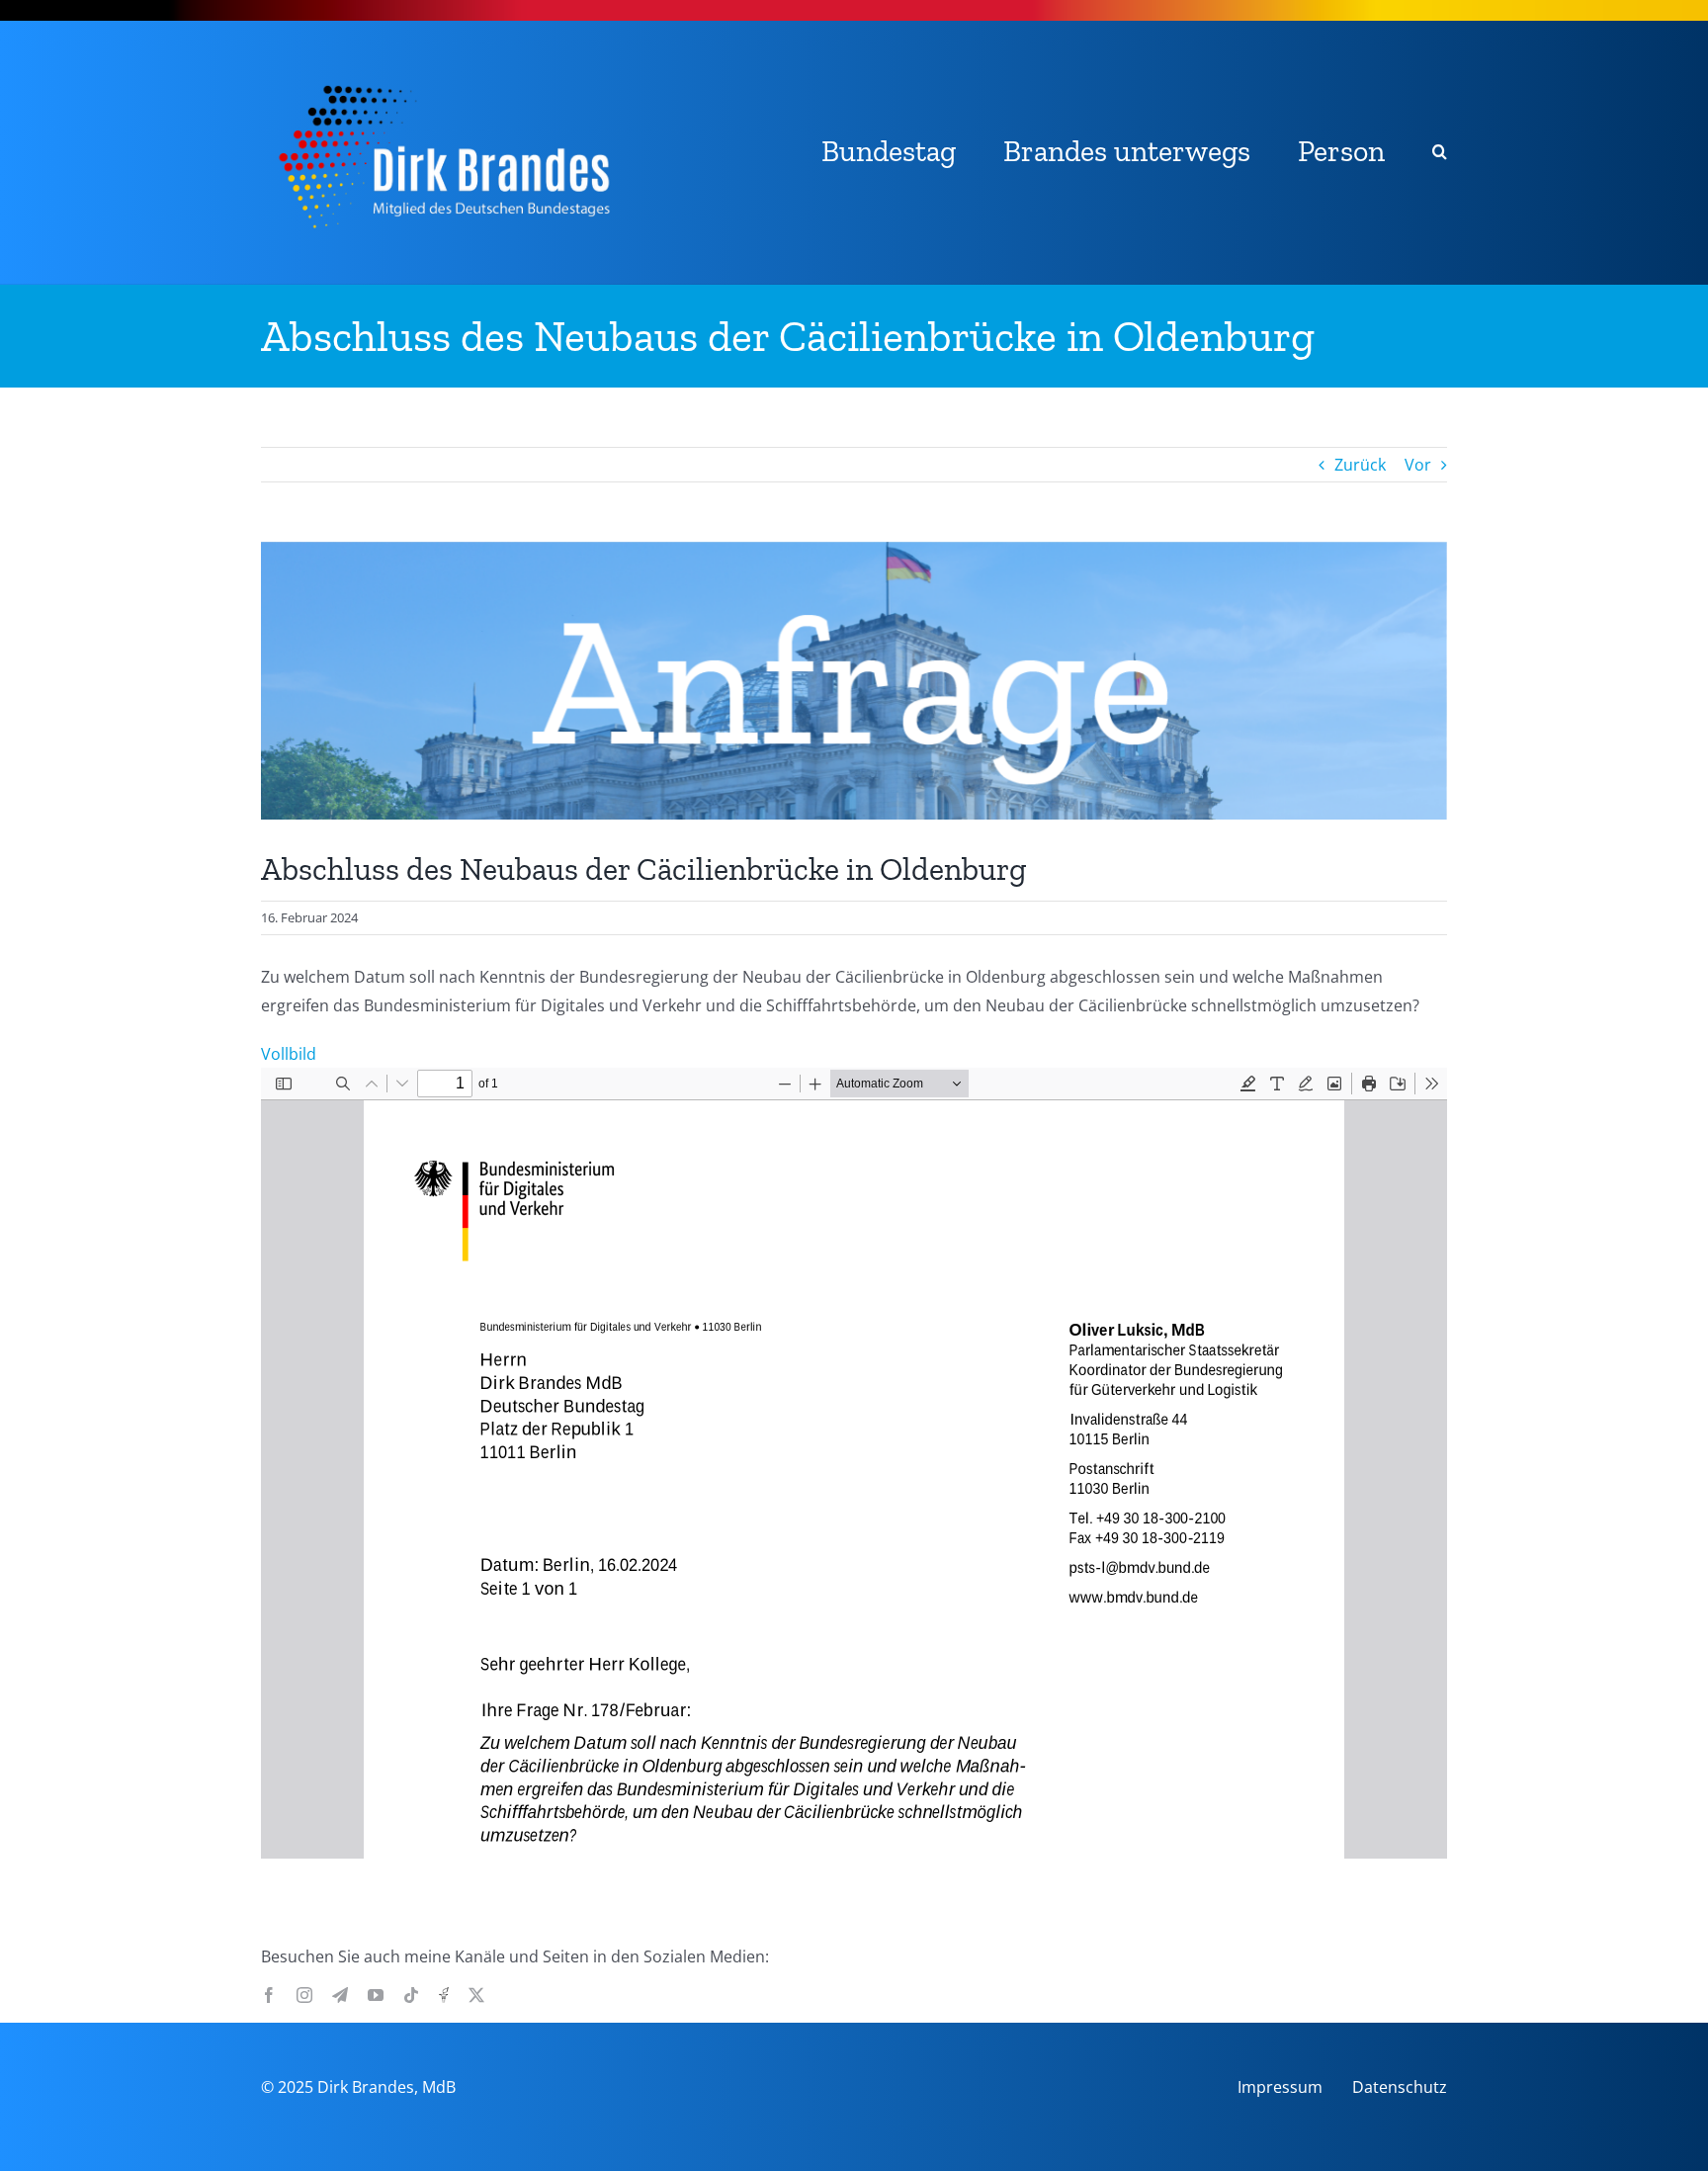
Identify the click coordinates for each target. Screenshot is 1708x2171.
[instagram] (304, 1995)
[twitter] (476, 1995)
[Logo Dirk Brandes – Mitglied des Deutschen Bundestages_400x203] (443, 68)
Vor (1418, 465)
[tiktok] (411, 1995)
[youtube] (376, 1995)
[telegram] (340, 1995)
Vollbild (289, 1054)
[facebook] (269, 1995)
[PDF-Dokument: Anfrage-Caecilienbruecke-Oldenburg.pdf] (854, 1463)
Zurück (1360, 465)
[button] (1440, 153)
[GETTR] (444, 1995)
